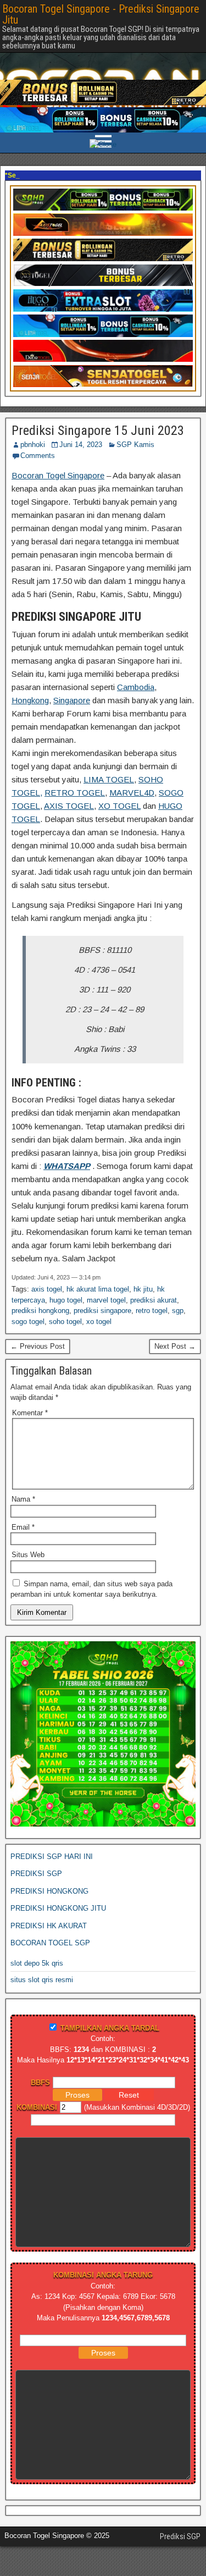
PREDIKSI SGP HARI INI (52, 1857)
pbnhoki (33, 445)
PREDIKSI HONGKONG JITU (58, 1908)
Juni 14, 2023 (81, 445)
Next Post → (175, 1346)
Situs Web (28, 1555)
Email (23, 1527)
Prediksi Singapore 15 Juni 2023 (98, 431)
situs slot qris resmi (42, 1980)
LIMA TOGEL (109, 779)
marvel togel (106, 1300)
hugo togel (66, 1300)
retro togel (152, 1311)
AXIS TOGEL (69, 806)
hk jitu (143, 1289)
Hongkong (30, 700)
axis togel (47, 1289)
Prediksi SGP (180, 2536)
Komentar (30, 1413)
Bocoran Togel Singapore (58, 475)
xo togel (99, 1322)
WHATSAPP (67, 1166)
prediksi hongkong (40, 1311)
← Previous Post (38, 1346)
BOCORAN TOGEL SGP (50, 1943)
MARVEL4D (132, 793)
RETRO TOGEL (75, 793)
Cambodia (136, 687)
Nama (23, 1499)
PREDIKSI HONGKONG (49, 1891)
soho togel (65, 1322)
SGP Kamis (135, 445)
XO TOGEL (119, 806)
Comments (38, 456)
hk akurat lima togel (98, 1289)
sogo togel (28, 1322)
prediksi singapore (102, 1311)
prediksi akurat (154, 1300)
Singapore (72, 700)
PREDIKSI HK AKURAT (49, 1926)
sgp (178, 1311)
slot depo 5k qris (37, 1963)
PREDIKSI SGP (36, 1874)
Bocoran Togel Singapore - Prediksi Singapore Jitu (101, 14)
